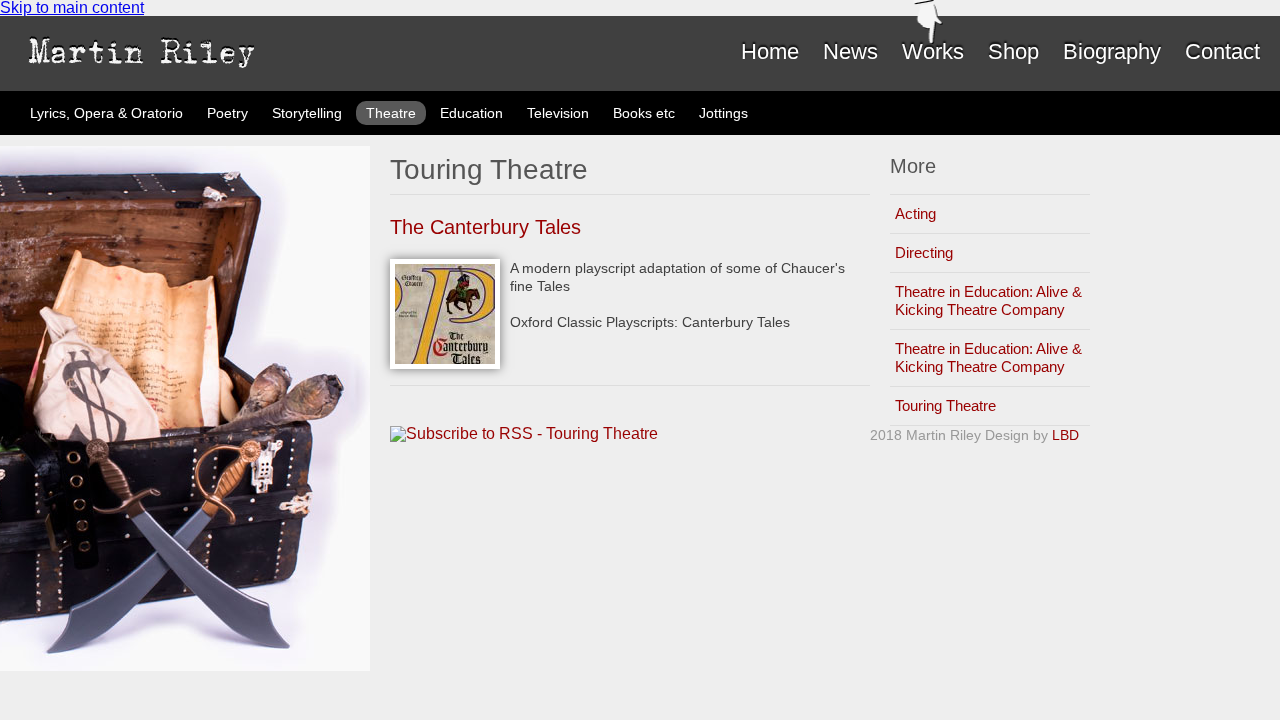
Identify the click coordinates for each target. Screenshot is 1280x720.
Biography (1112, 51)
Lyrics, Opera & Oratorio (106, 113)
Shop (1013, 51)
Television (558, 113)
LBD (1065, 435)
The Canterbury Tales (485, 227)
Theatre (391, 113)
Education (471, 113)
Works (933, 51)
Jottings (723, 113)
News (850, 51)
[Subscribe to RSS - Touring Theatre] (524, 434)
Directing (924, 252)
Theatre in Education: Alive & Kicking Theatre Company (988, 300)
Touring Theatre (945, 405)
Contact (1222, 51)
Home (770, 51)
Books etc (644, 113)
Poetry (227, 113)
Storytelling (307, 113)
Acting (915, 213)
